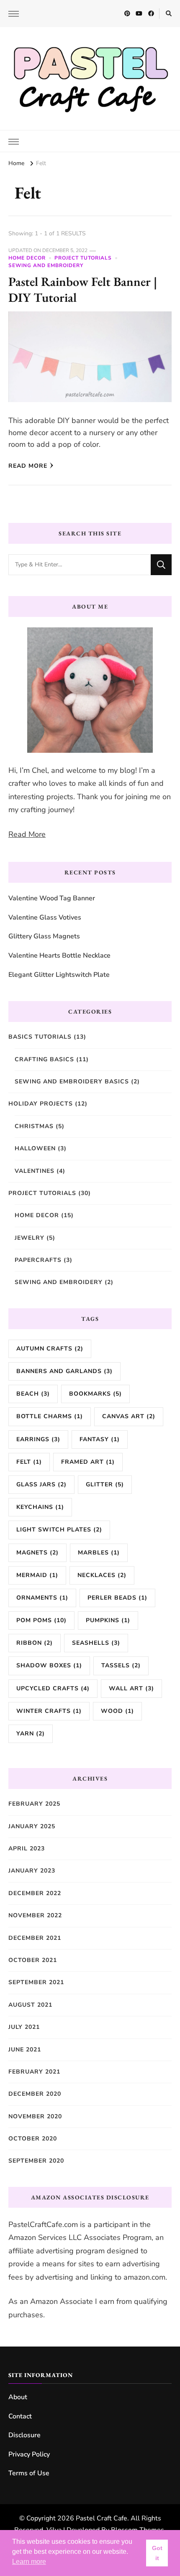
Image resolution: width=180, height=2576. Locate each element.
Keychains (40, 1507)
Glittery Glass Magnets (44, 936)
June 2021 (25, 2050)
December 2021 (35, 1938)
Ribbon (35, 1643)
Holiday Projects (41, 1104)
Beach (33, 1394)
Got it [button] (157, 2553)
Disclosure (24, 2435)
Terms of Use (29, 2473)
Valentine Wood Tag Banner (52, 898)
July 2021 (24, 2027)
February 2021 (34, 2072)
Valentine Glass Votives (45, 917)
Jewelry (30, 1238)
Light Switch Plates (59, 1530)
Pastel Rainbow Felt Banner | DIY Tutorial (83, 289)
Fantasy (100, 1439)
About (18, 2397)
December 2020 (35, 2094)
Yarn (31, 1734)
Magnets (37, 1553)
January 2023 (32, 1871)
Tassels (121, 1665)
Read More (28, 466)
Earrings (38, 1439)
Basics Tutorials (40, 1037)
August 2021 (30, 2005)
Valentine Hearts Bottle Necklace (59, 955)
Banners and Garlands (64, 1371)
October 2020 (33, 2139)
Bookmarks (95, 1394)
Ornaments (42, 1598)
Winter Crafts (49, 1711)
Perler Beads (117, 1598)
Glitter (105, 1484)
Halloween (35, 1148)
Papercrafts (38, 1260)
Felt (29, 1462)
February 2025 (34, 1804)
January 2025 (32, 1826)
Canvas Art (129, 1416)
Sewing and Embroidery (46, 265)
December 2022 (35, 1893)
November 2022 (35, 1915)
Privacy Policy (29, 2454)
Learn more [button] (29, 2562)
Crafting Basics (44, 1059)
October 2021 (33, 1960)
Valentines (35, 1171)
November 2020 (35, 2116)
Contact (20, 2416)
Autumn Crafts (50, 1349)
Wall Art (131, 1688)
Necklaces (102, 1575)
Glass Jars (41, 1484)
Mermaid (37, 1575)
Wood (117, 1711)
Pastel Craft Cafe (102, 2518)
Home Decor (27, 258)
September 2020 (36, 2161)
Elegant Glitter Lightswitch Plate (59, 975)
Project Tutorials (83, 258)
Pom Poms (41, 1620)
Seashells (96, 1643)
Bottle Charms (50, 1416)
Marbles (99, 1553)
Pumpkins (108, 1620)
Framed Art (88, 1462)
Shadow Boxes (49, 1665)
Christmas (34, 1126)
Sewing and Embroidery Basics (72, 1082)
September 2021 (36, 1982)
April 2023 (27, 1849)
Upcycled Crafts (53, 1688)
